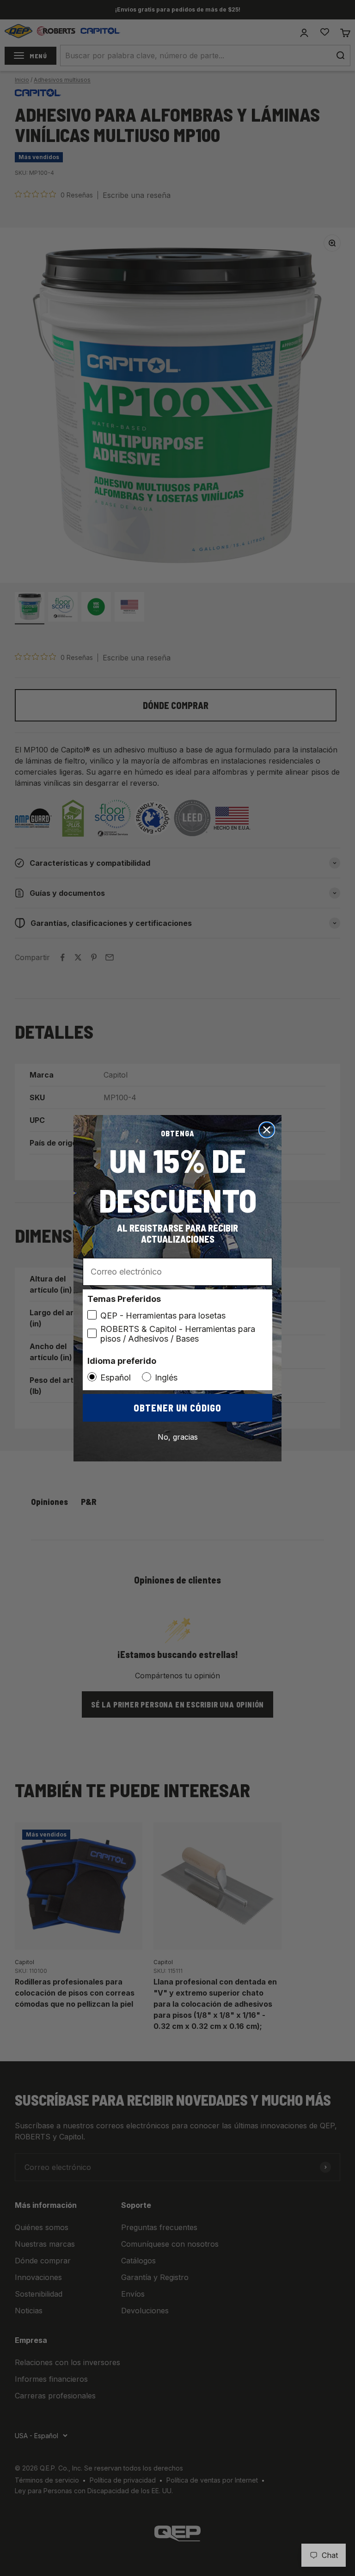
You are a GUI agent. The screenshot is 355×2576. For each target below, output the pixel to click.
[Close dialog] (267, 1130)
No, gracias (178, 1437)
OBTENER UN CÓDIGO (177, 1408)
